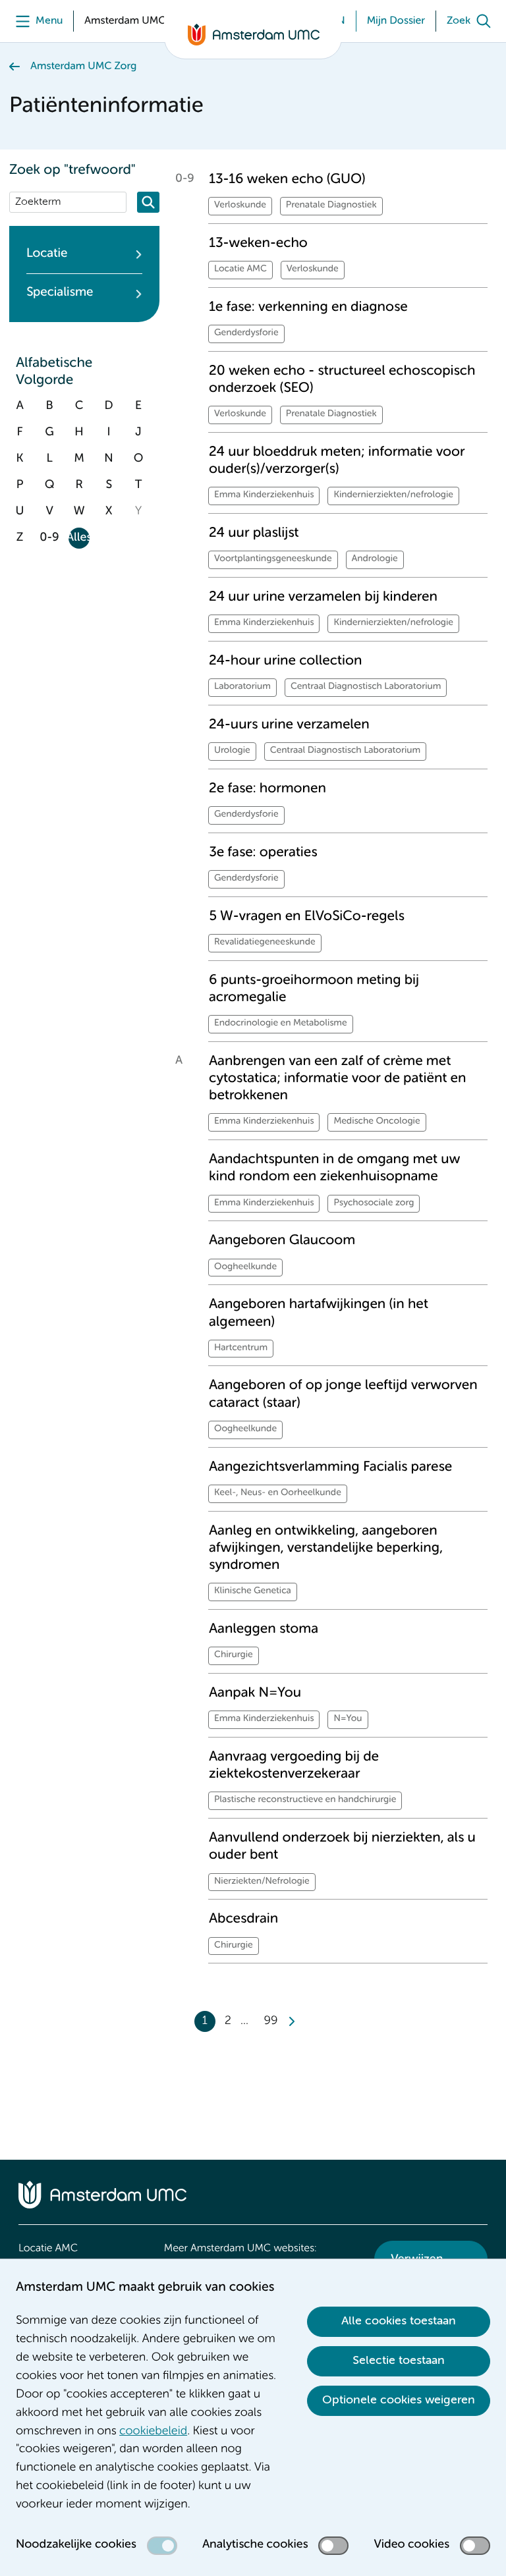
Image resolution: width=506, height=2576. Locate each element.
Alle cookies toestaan (399, 2321)
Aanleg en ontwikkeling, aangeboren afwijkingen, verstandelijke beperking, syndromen (326, 1548)
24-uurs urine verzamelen (289, 725)
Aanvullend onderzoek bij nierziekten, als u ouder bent (342, 1847)
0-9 (49, 538)
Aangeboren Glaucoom (282, 1241)
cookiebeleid (153, 2432)
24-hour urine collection (285, 661)
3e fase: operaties (263, 853)
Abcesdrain (243, 1919)
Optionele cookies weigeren (399, 2400)
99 (271, 2021)
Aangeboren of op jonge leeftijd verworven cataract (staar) (343, 1394)
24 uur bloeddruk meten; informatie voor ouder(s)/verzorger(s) (337, 461)
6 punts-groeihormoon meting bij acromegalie (314, 989)
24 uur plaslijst (254, 533)
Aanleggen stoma (264, 1629)
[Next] (291, 2021)
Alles (79, 538)
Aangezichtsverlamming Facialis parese (330, 1467)
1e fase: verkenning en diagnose (308, 307)
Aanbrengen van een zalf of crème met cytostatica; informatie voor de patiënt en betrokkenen (337, 1079)
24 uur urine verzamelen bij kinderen (323, 597)
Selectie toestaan (399, 2361)
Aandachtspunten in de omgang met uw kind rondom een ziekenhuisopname (335, 1168)
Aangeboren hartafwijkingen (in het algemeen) (319, 1313)
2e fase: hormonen (267, 789)
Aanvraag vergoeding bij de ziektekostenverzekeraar (294, 1766)
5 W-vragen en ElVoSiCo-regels (307, 917)
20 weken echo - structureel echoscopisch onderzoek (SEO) (342, 380)
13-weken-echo (258, 243)
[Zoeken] (148, 202)
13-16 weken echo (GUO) (287, 179)
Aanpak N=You (255, 1693)
